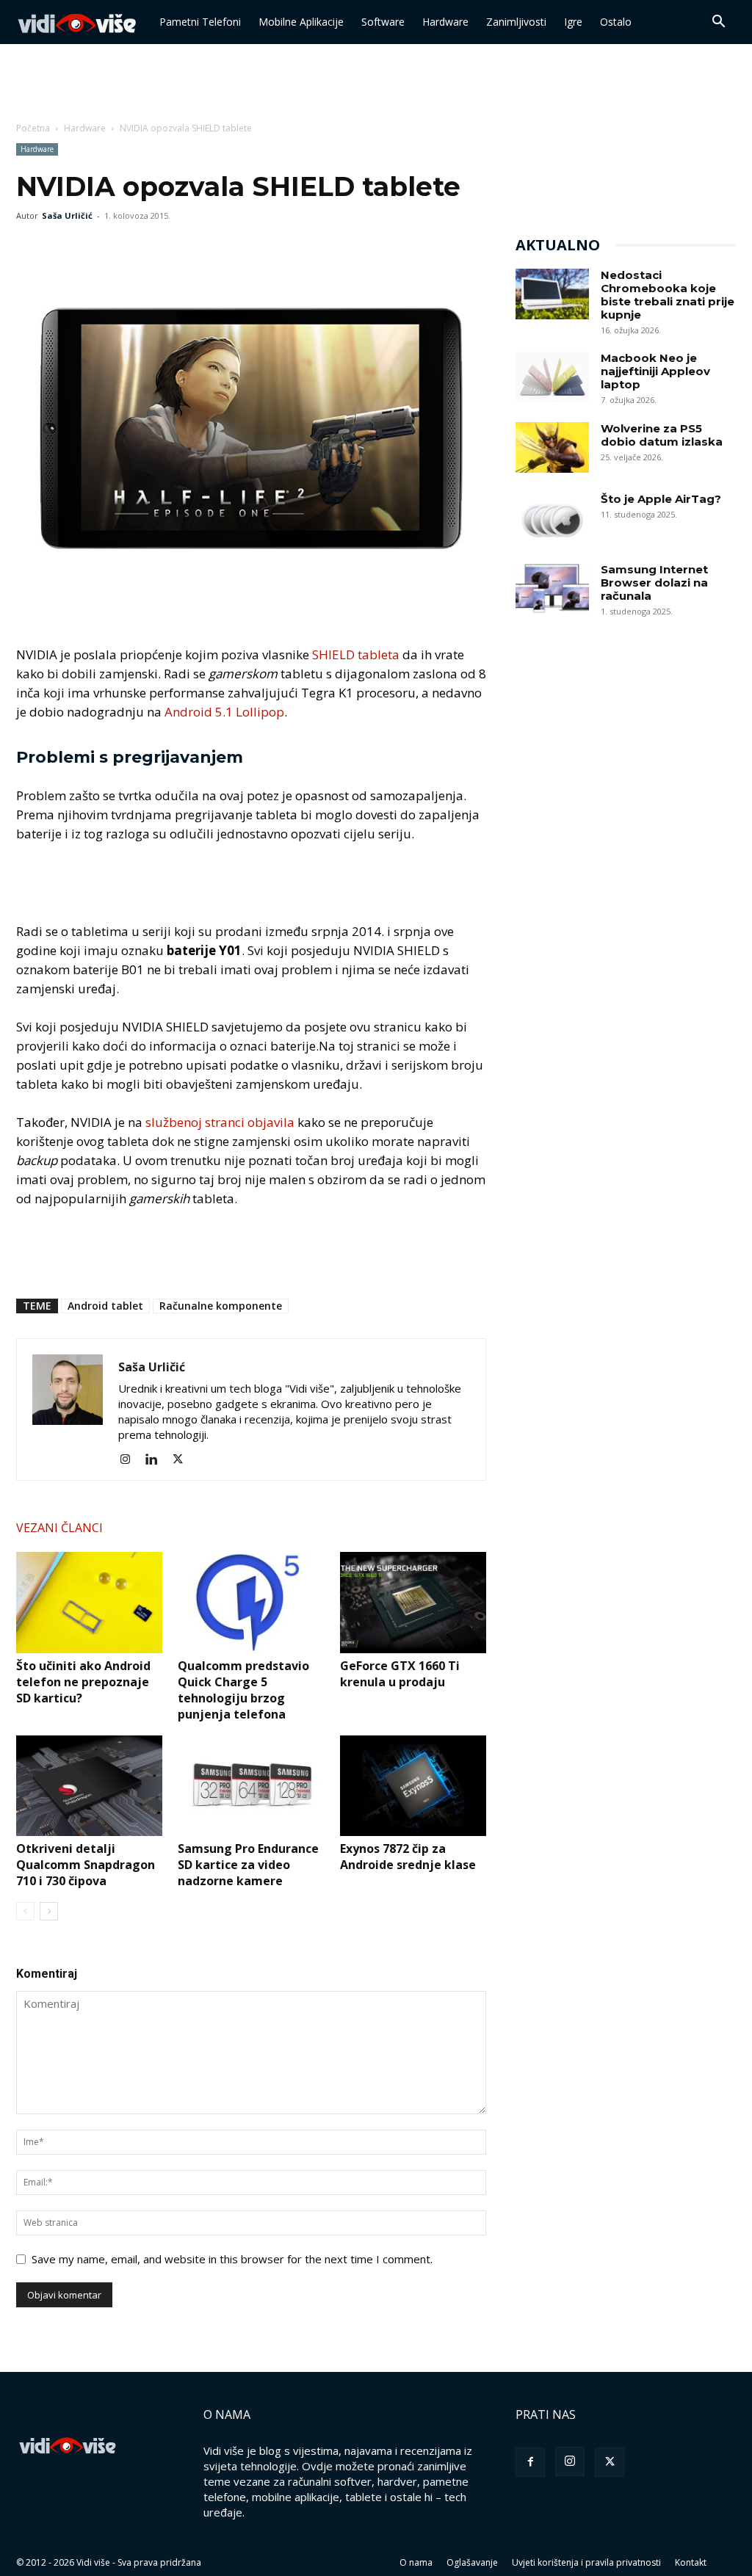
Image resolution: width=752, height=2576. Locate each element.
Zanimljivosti (516, 22)
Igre (573, 22)
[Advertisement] (376, 84)
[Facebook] (31, 249)
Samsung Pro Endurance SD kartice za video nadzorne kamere (248, 1865)
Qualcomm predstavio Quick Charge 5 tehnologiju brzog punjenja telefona (243, 1690)
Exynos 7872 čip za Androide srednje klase (408, 1857)
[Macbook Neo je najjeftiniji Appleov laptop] (552, 377)
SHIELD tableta (356, 654)
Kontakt (691, 2562)
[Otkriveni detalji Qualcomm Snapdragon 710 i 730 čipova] (89, 1786)
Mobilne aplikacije (301, 22)
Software (383, 22)
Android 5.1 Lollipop (224, 712)
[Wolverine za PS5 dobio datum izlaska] (552, 447)
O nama (416, 2562)
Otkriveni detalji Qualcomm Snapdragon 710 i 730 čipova (86, 1865)
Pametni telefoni (200, 22)
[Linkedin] (157, 1459)
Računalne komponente (221, 1306)
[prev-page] (25, 1911)
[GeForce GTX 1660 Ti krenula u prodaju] (413, 1602)
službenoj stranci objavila (220, 1122)
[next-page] (49, 1911)
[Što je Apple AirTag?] (552, 518)
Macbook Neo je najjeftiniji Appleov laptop (655, 371)
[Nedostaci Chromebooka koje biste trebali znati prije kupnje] (552, 294)
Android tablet (105, 1306)
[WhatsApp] (98, 249)
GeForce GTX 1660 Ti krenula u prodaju (400, 1674)
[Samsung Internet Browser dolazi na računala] (552, 588)
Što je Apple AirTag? (661, 499)
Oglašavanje (472, 2562)
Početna (33, 128)
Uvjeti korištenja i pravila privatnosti (586, 2562)
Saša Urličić (67, 215)
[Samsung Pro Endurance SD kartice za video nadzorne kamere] (251, 1786)
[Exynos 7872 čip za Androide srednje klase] (413, 1786)
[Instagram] (130, 1459)
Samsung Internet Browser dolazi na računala (654, 583)
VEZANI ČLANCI (59, 1528)
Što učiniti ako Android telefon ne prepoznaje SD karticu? (83, 1682)
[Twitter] (65, 249)
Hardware (445, 22)
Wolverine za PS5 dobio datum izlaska (662, 435)
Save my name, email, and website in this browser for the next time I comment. (232, 2259)
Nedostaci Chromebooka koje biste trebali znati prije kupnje (668, 295)
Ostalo (616, 22)
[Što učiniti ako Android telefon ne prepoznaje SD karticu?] (89, 1602)
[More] (133, 249)
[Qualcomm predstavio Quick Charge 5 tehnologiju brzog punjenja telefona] (251, 1602)
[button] (718, 23)
